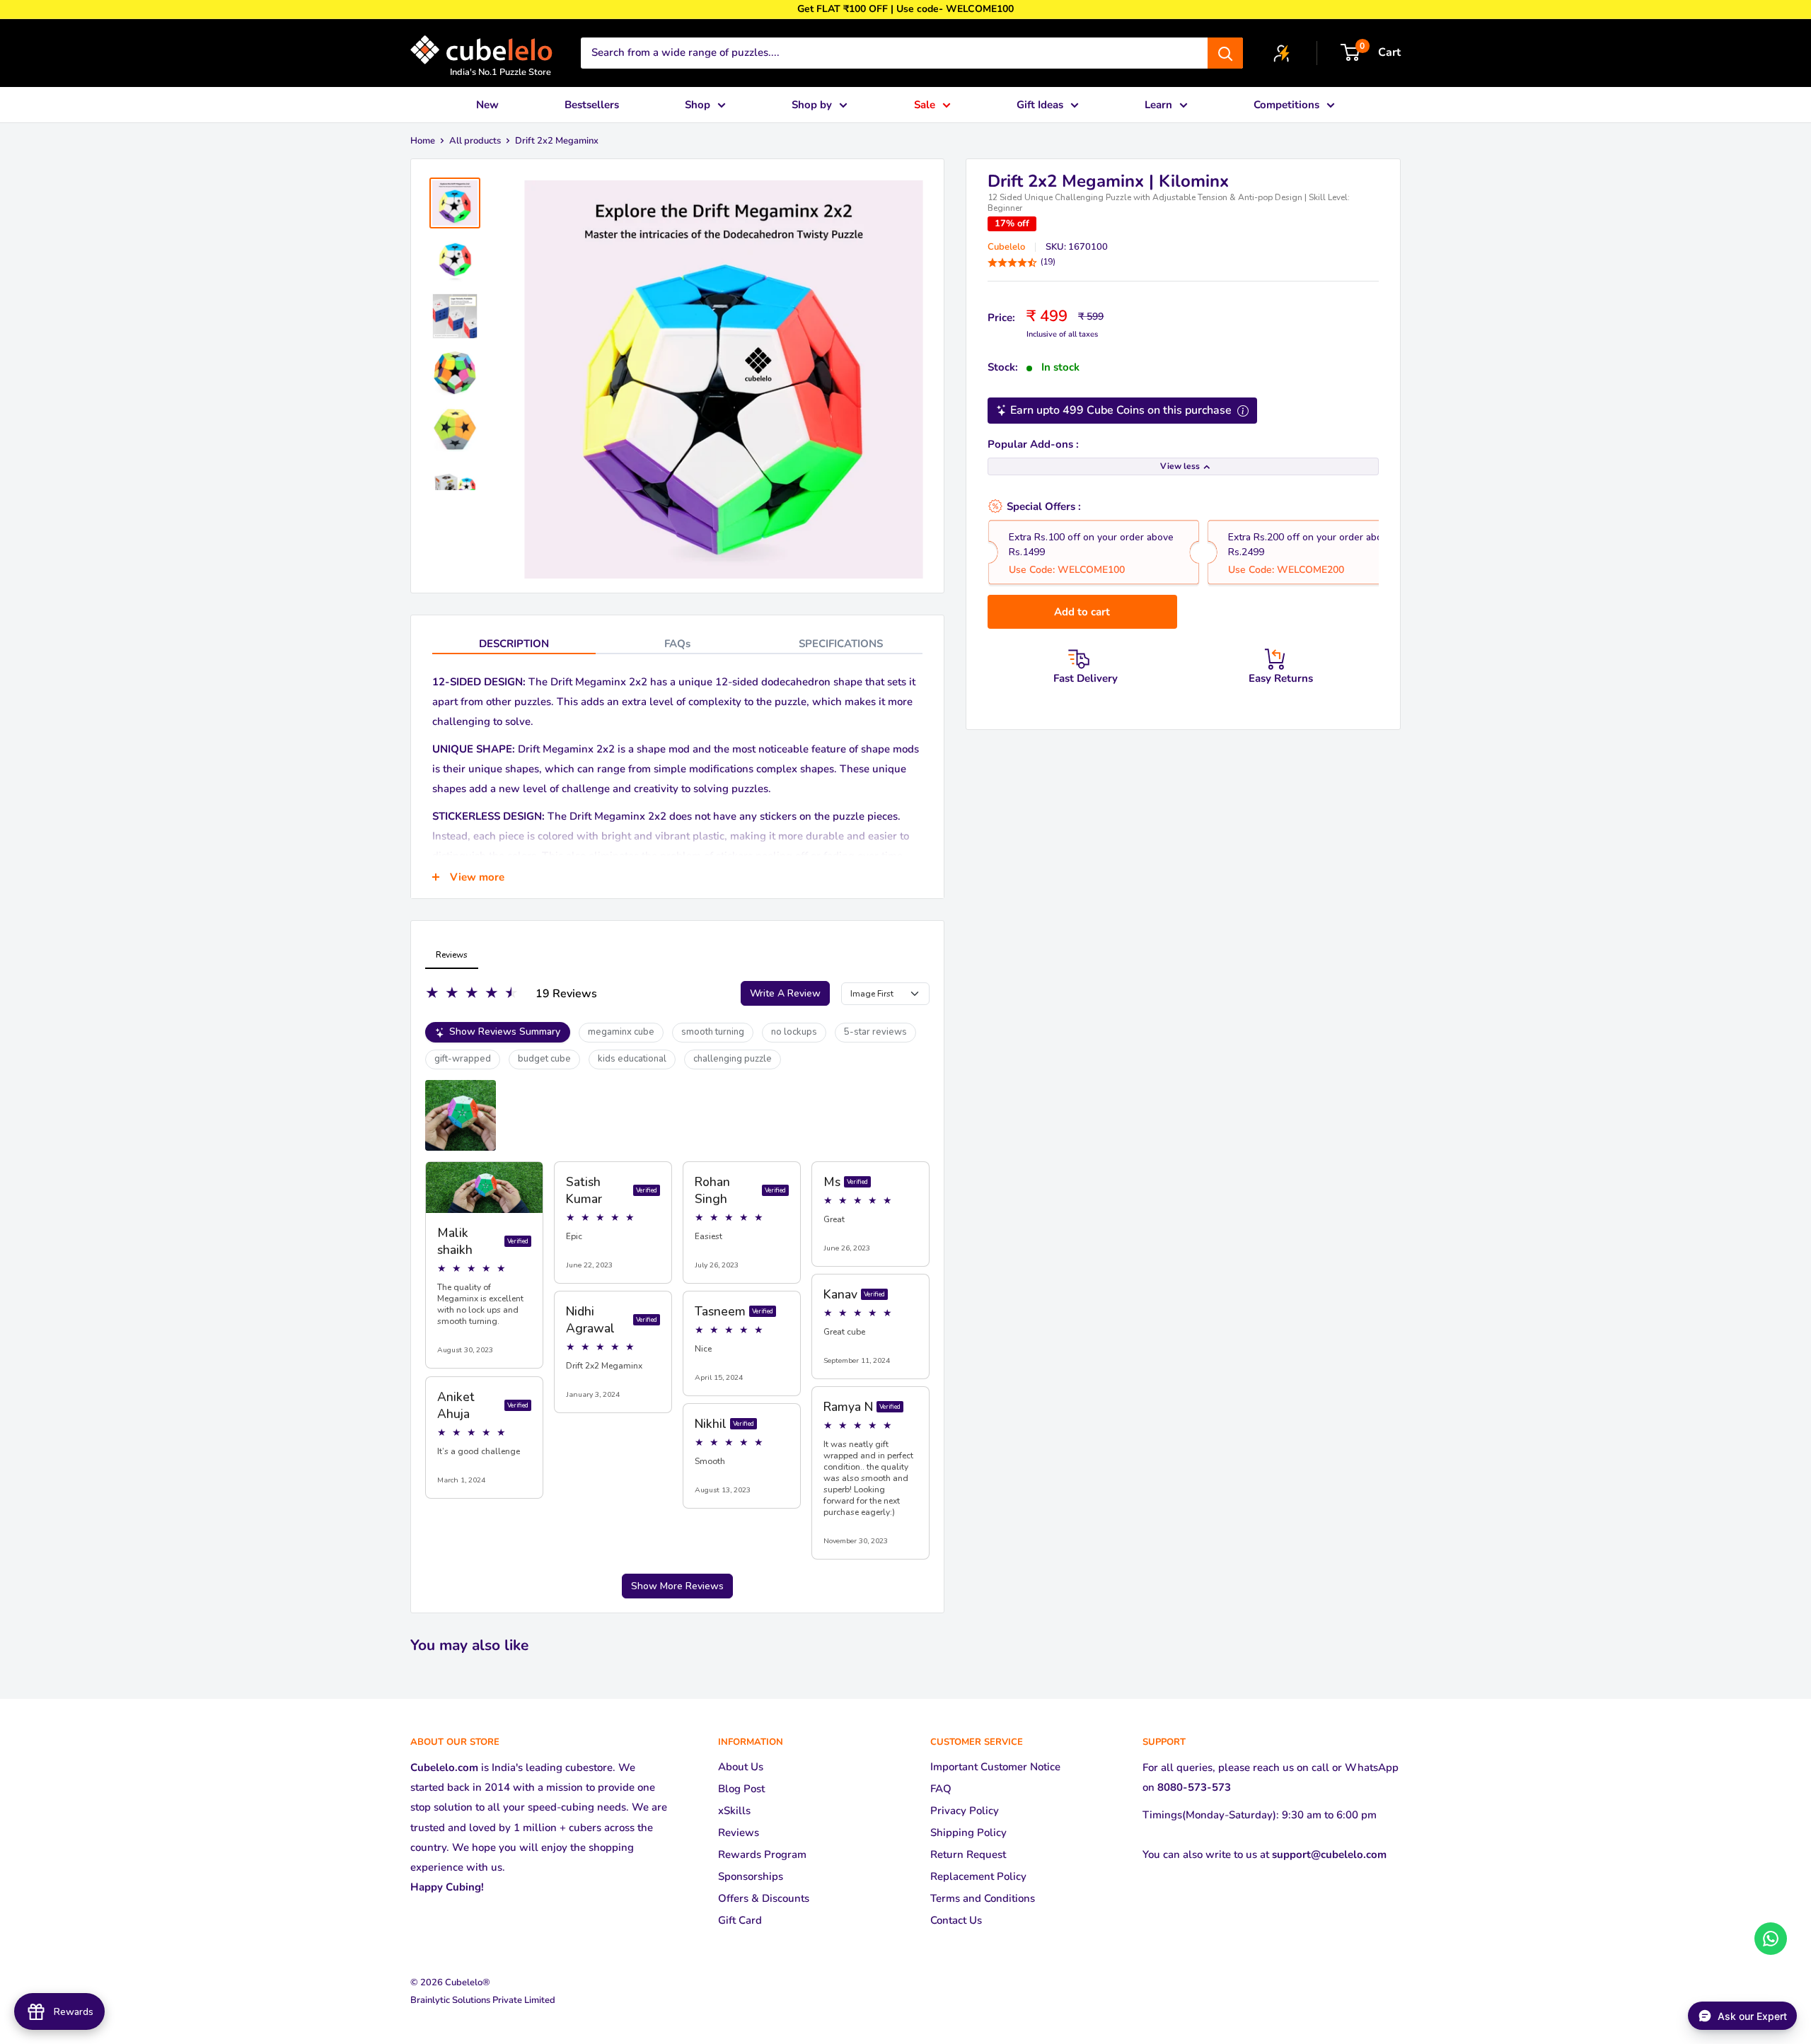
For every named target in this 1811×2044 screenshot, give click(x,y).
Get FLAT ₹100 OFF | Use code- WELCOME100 (905, 9)
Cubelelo (1006, 247)
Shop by (812, 105)
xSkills (734, 1811)
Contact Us (956, 1920)
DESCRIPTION (514, 644)
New (487, 105)
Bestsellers (592, 105)
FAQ (941, 1789)
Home (423, 141)
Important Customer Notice (995, 1767)
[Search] (1225, 53)
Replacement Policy (978, 1876)
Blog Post (741, 1789)
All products (475, 141)
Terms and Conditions (983, 1898)
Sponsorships (751, 1876)
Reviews (739, 1833)
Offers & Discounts (764, 1898)
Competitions (1286, 105)
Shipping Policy (968, 1833)
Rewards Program (762, 1854)
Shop (698, 105)
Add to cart (1082, 612)
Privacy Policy (965, 1811)
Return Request (968, 1854)
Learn (1158, 105)
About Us (741, 1767)
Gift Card (740, 1920)
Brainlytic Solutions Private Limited (483, 2000)
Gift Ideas (1040, 105)
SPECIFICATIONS (841, 644)
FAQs (677, 644)
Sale (925, 105)
